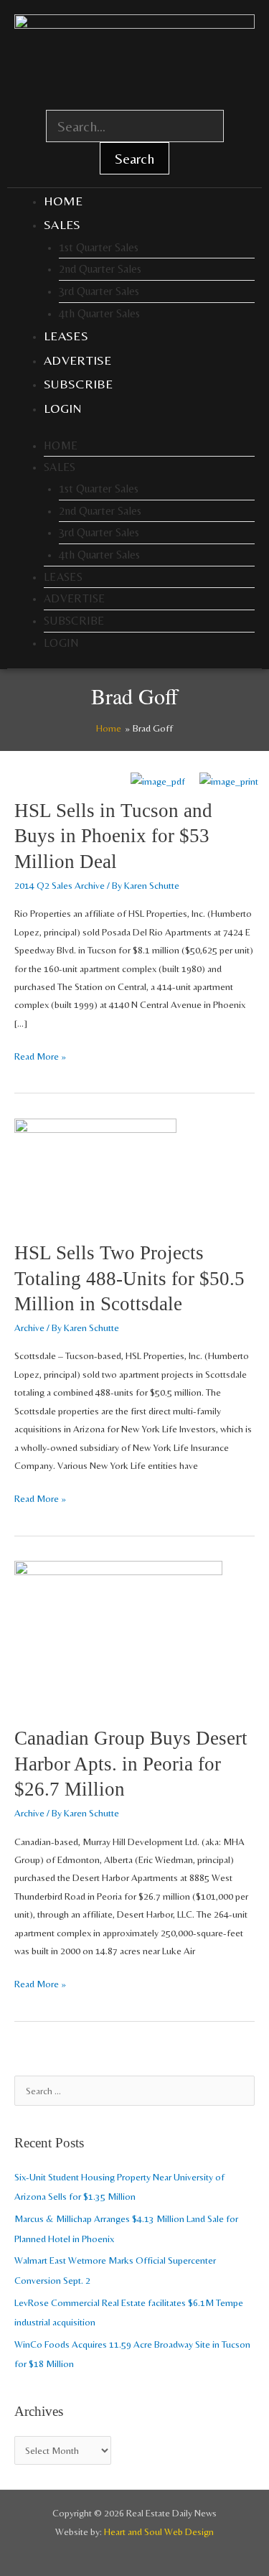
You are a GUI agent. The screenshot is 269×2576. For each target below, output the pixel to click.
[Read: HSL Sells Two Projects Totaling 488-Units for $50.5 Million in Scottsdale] (95, 1171)
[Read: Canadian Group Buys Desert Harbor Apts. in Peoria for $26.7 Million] (118, 1635)
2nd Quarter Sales (100, 269)
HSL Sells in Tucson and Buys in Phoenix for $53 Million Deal (113, 836)
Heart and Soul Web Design (159, 2531)
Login (63, 408)
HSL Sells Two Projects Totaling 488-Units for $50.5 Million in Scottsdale (129, 1278)
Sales (62, 224)
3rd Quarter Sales (99, 291)
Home (63, 201)
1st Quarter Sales (99, 247)
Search (134, 158)
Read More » (40, 1055)
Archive (29, 1327)
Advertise (78, 360)
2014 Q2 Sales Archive (60, 885)
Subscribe (79, 384)
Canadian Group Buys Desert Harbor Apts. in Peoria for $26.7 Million (131, 1764)
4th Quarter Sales (99, 313)
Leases (66, 336)
